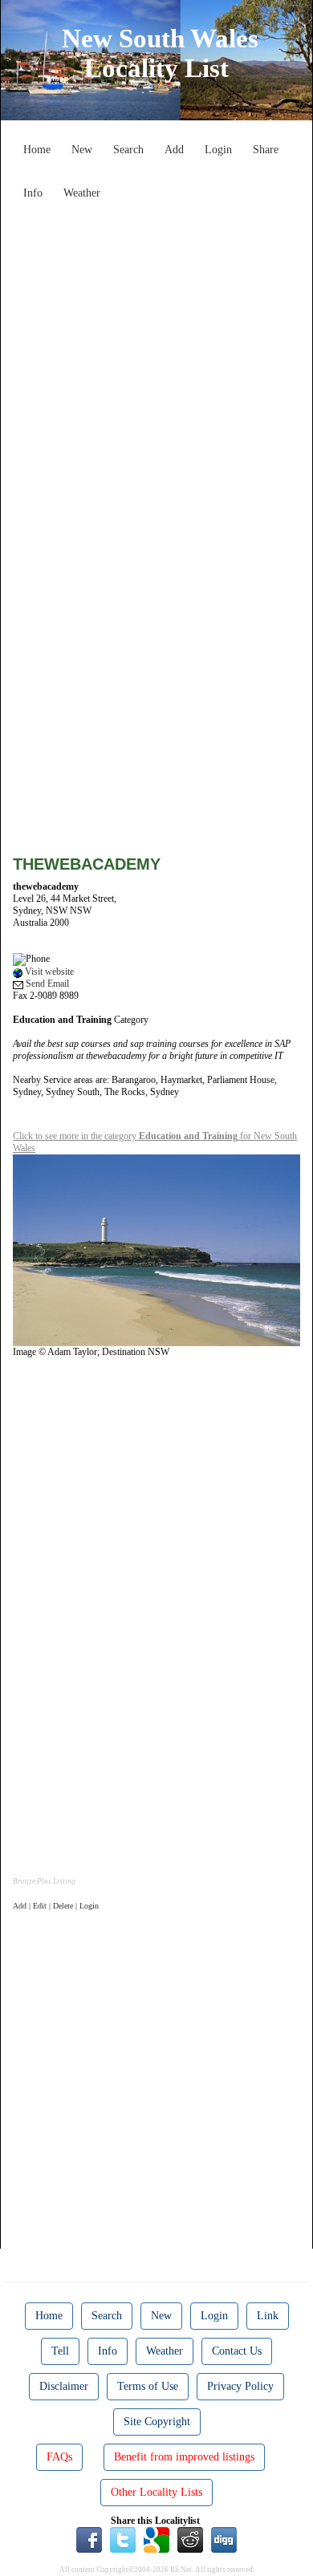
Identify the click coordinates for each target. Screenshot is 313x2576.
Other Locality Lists (156, 2492)
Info (33, 193)
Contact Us (237, 2351)
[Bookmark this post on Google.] (156, 2538)
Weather (82, 193)
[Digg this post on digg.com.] (224, 2538)
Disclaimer (64, 2386)
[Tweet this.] (123, 2538)
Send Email (46, 984)
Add (174, 150)
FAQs (59, 2457)
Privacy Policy (240, 2386)
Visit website (48, 972)
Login (218, 150)
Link (268, 2316)
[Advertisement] (156, 363)
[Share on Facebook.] (89, 2538)
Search (128, 150)
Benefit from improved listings (184, 2457)
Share (266, 150)
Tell (60, 2351)
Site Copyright (157, 2422)
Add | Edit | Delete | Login (56, 1906)
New (82, 150)
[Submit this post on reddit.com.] (190, 2538)
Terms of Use (148, 2386)
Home (37, 150)
